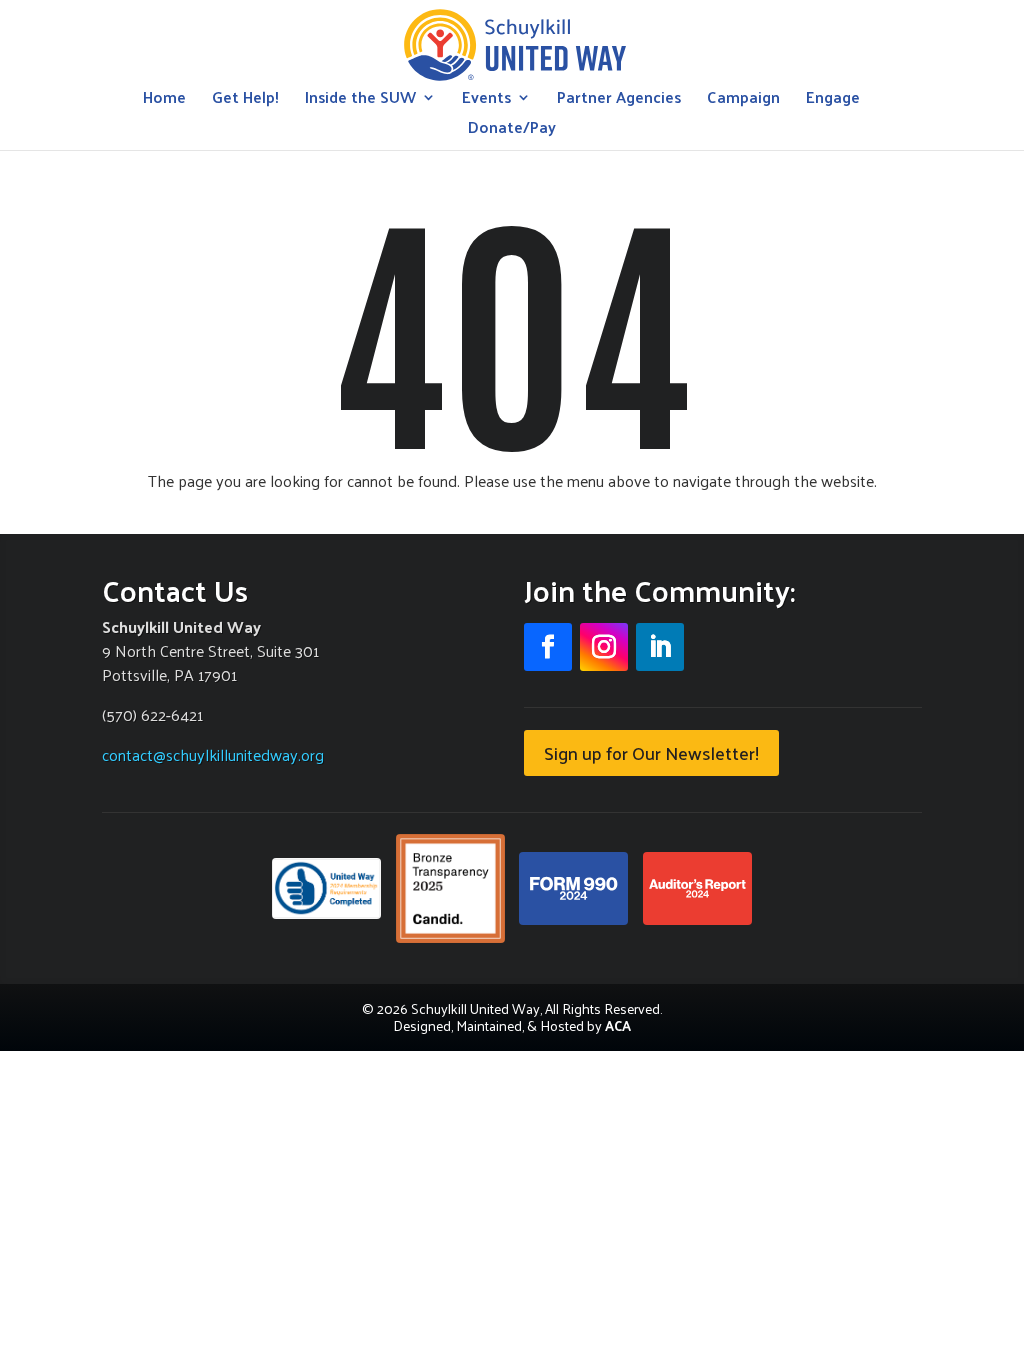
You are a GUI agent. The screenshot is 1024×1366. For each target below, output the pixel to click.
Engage (833, 100)
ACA (618, 1025)
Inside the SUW (360, 100)
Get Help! (245, 100)
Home (164, 100)
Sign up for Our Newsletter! (651, 752)
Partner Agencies (619, 100)
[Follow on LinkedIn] (660, 647)
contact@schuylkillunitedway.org (213, 754)
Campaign (743, 100)
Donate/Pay (512, 130)
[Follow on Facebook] (548, 647)
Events (486, 100)
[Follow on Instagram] (604, 647)
